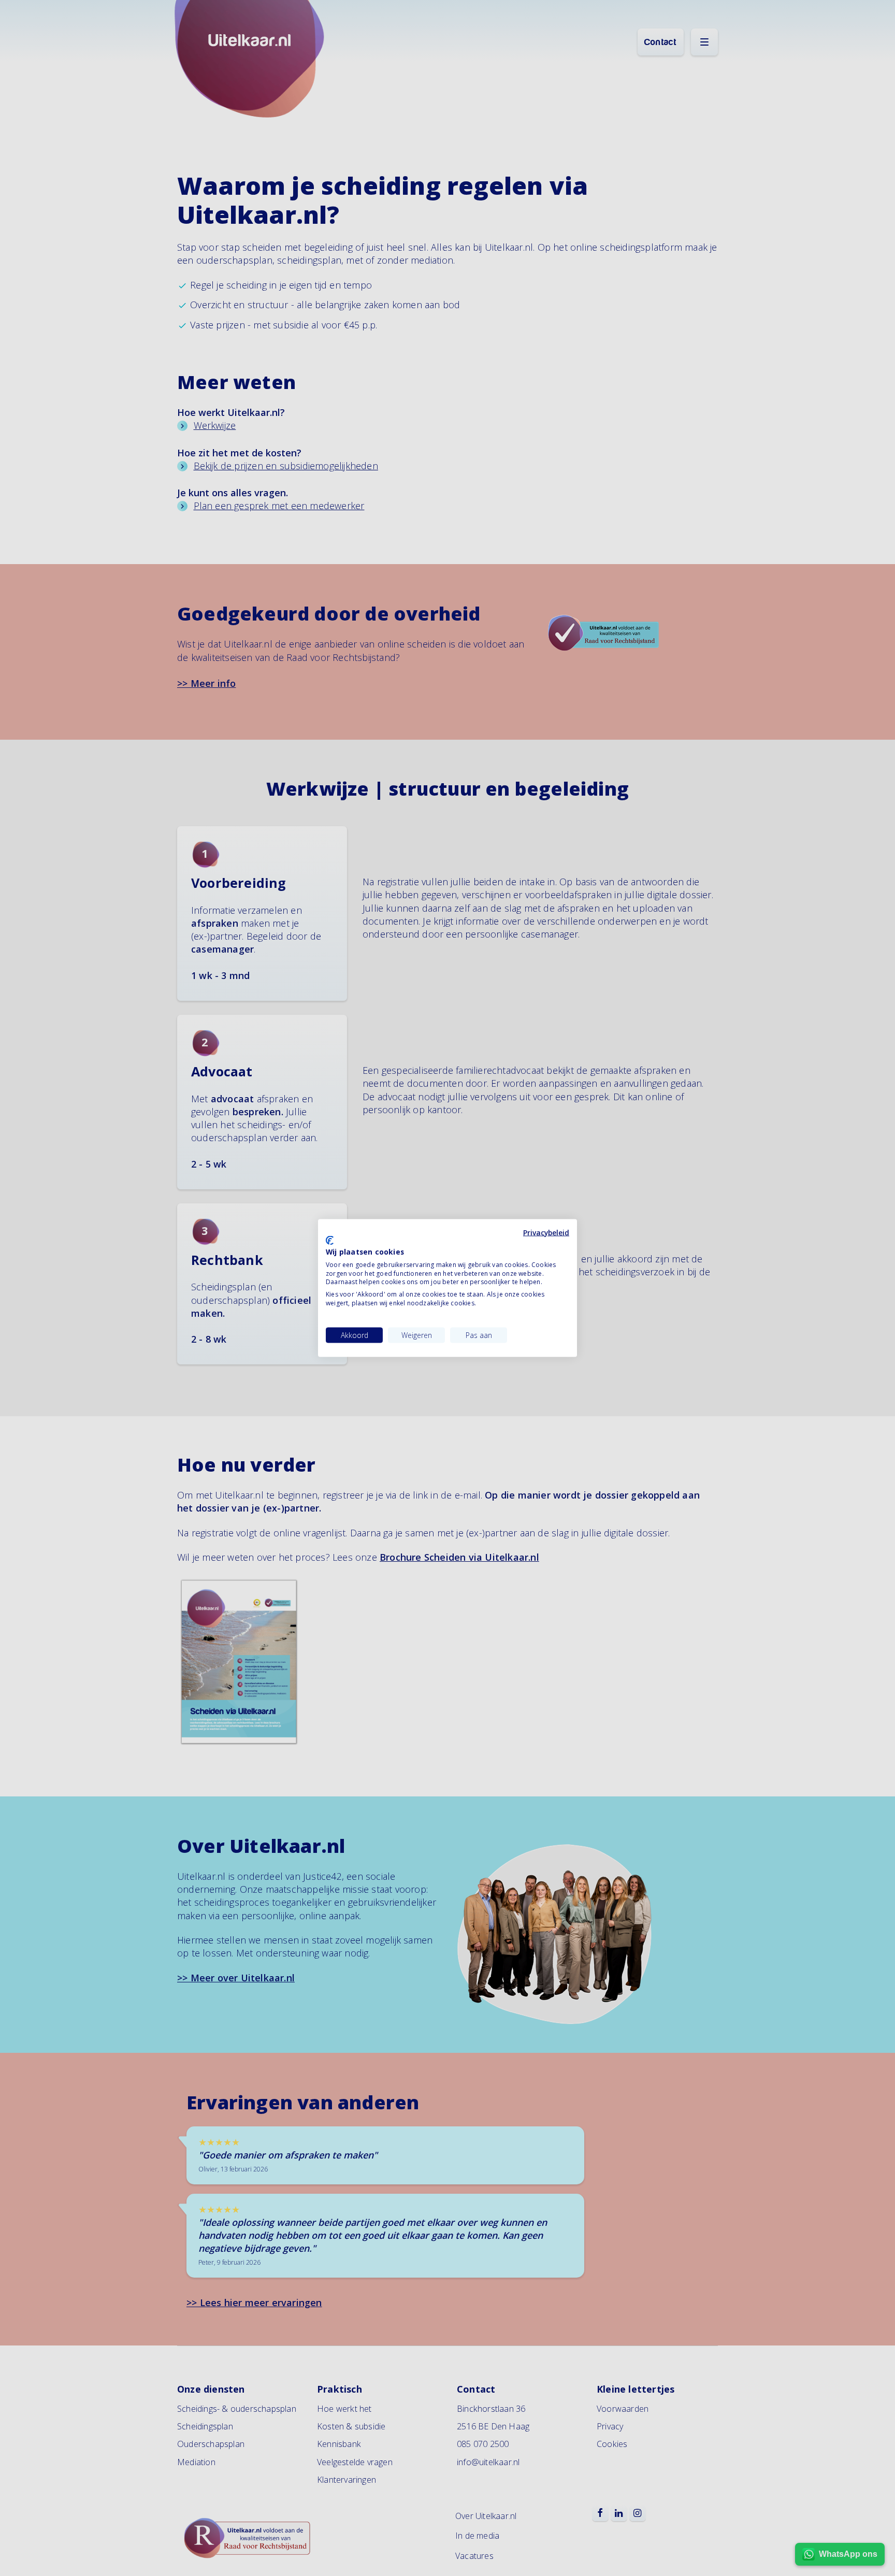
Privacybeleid (546, 1232)
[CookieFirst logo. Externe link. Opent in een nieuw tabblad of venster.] (330, 1241)
